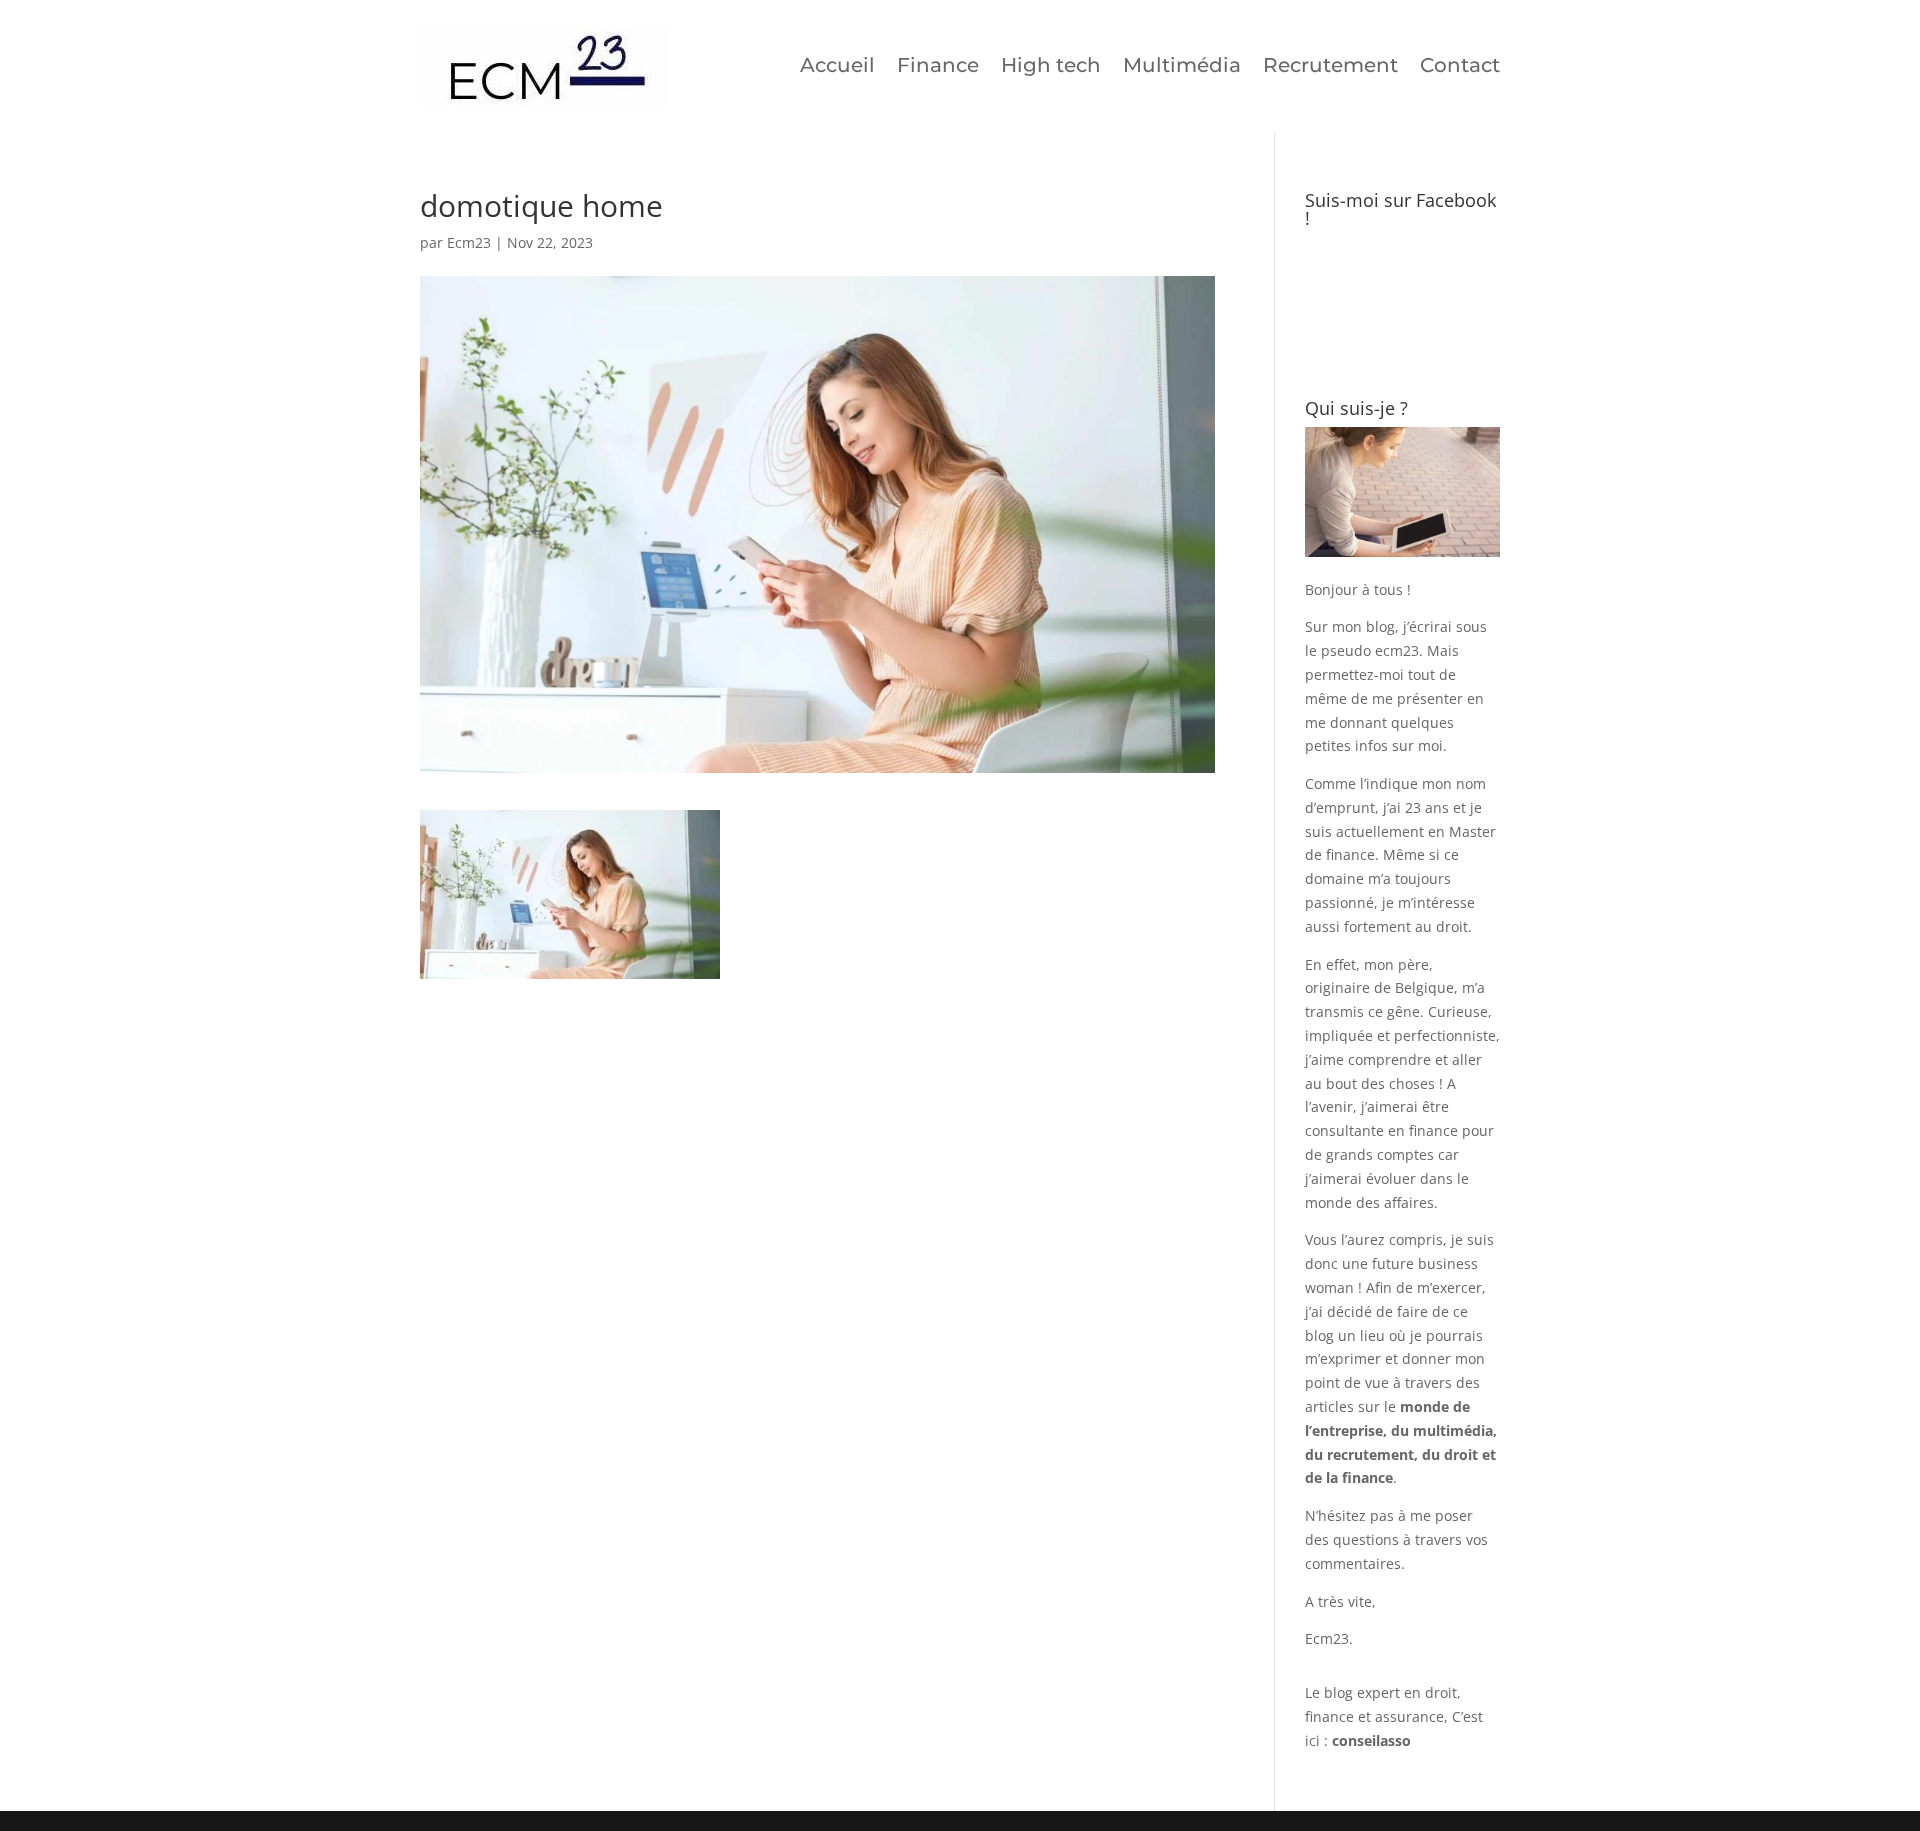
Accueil (837, 65)
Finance (938, 65)
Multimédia (1182, 65)
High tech (1051, 65)
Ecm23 (469, 242)
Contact (1460, 65)
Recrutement (1330, 65)
